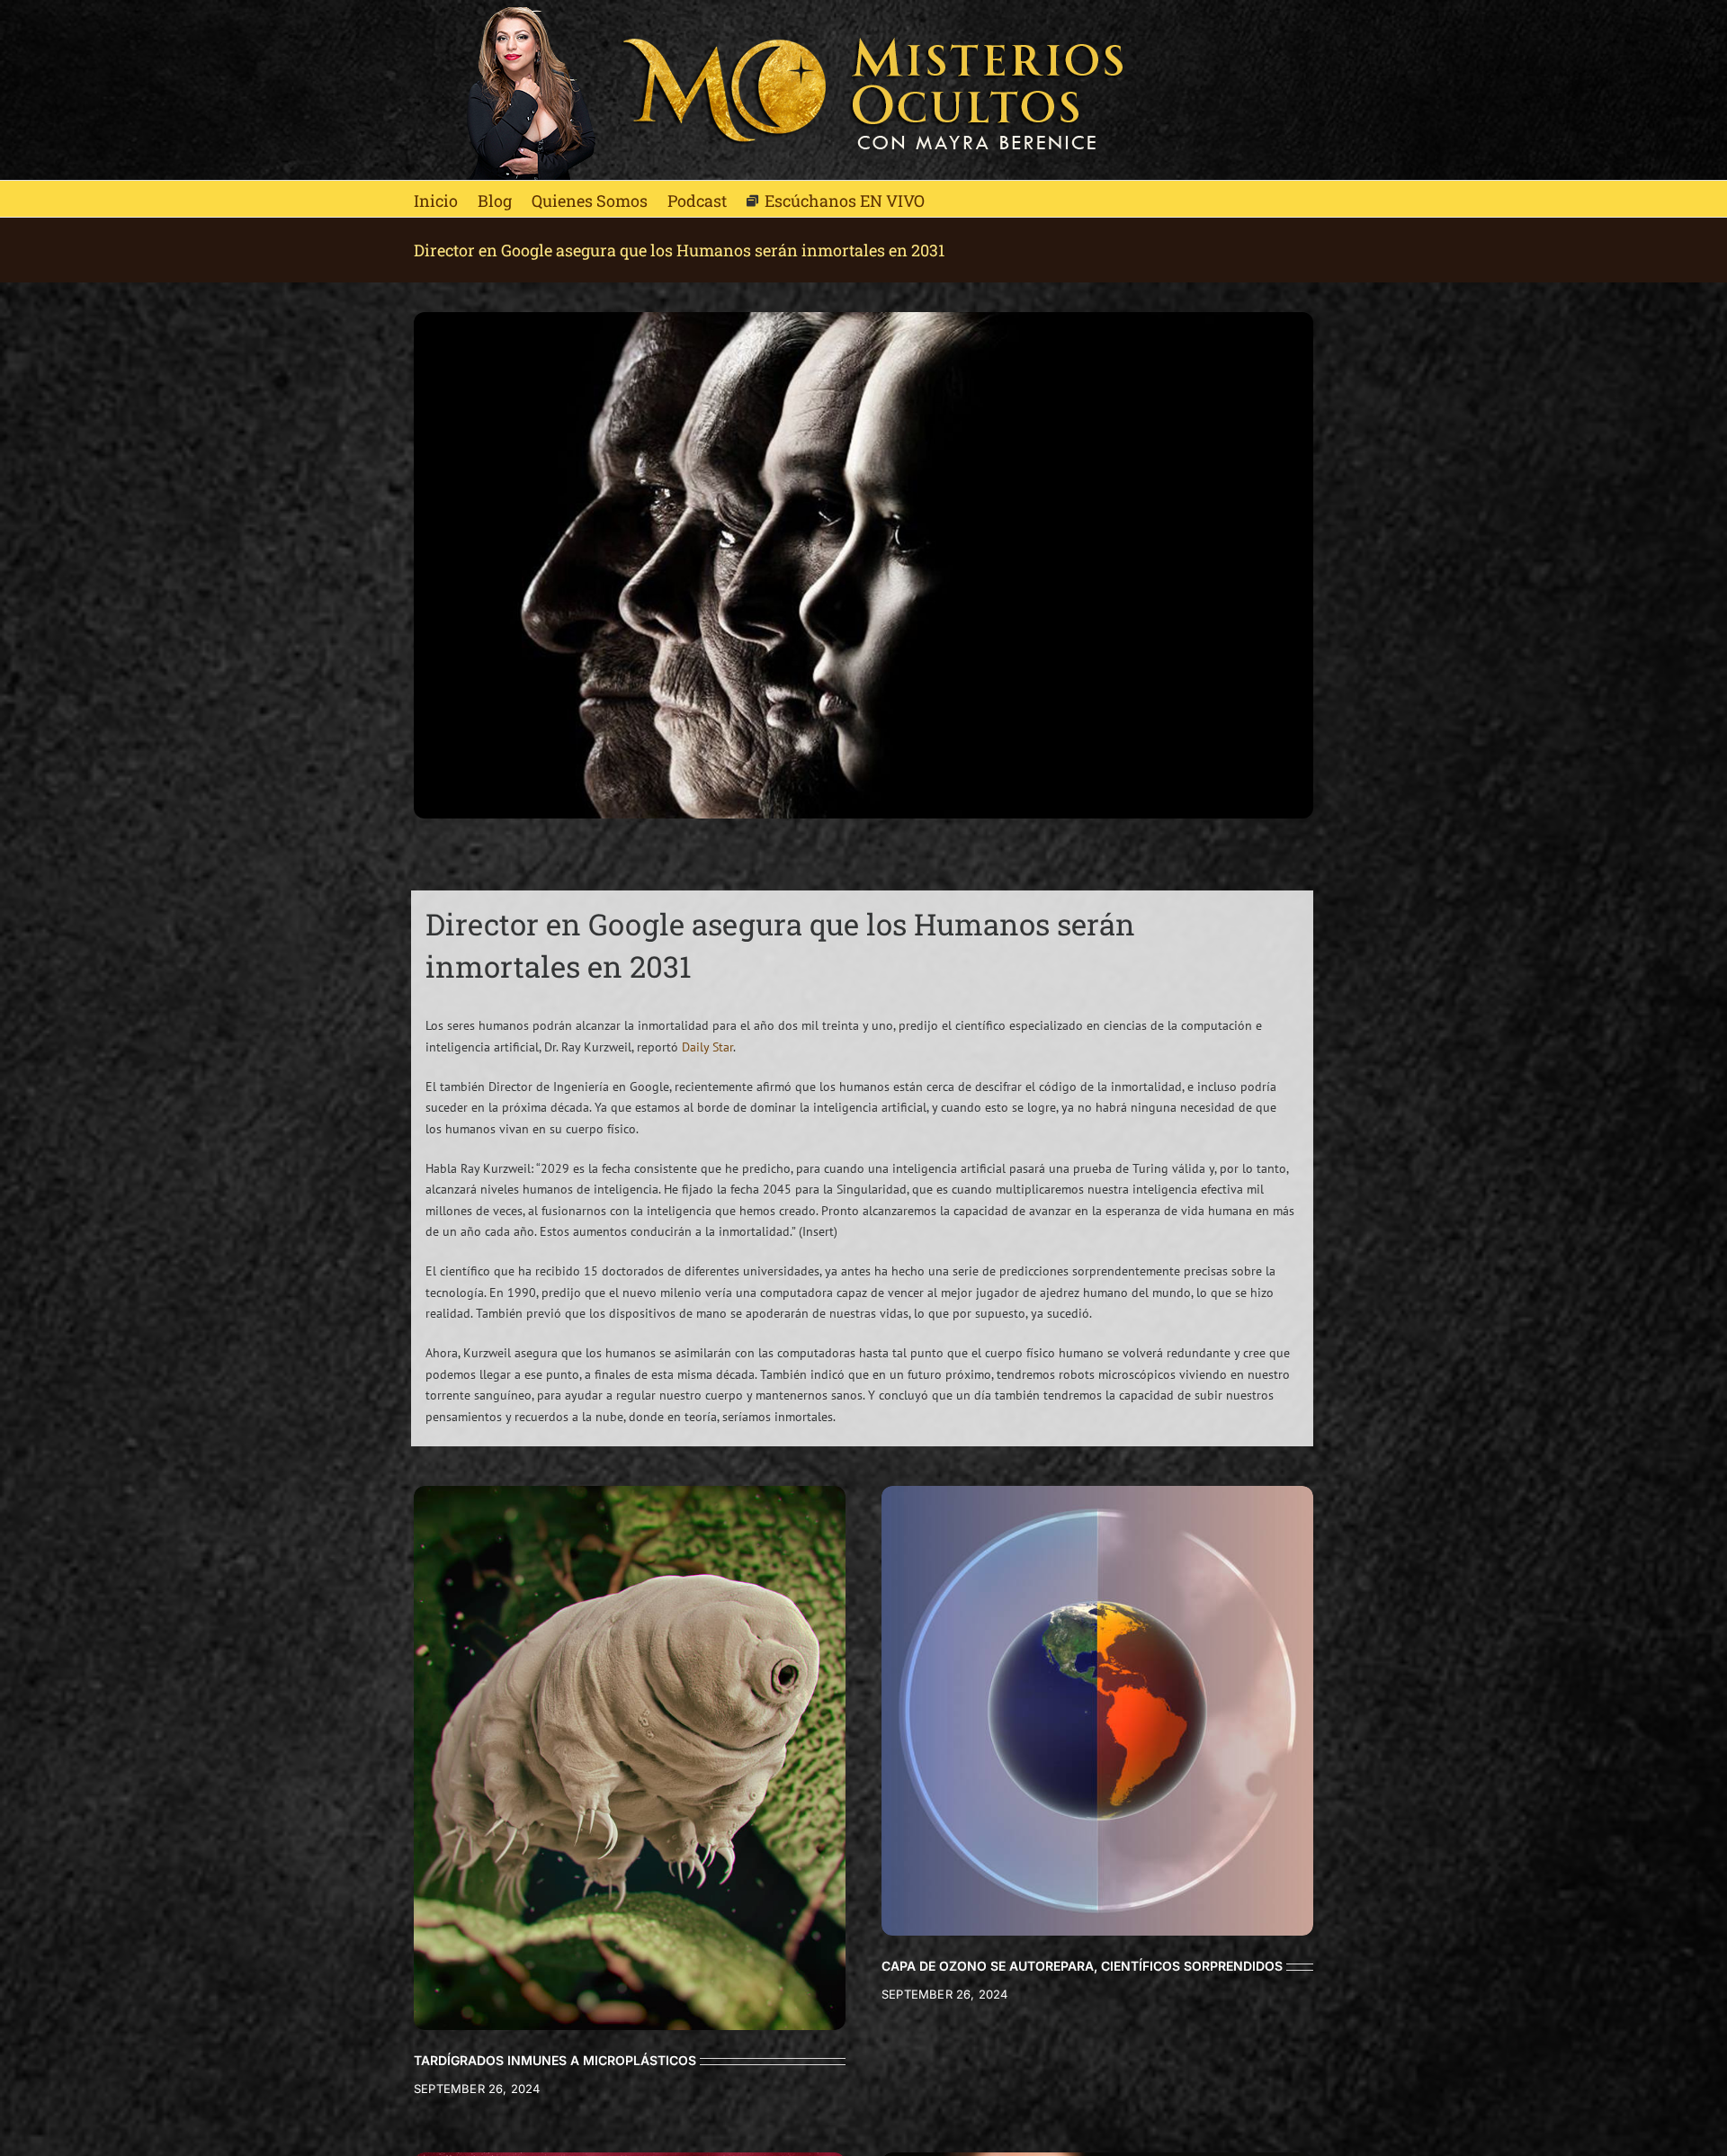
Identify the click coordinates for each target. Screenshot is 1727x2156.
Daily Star (707, 1047)
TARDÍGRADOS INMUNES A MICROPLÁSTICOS (555, 2060)
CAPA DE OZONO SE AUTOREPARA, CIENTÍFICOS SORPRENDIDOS (1082, 1966)
